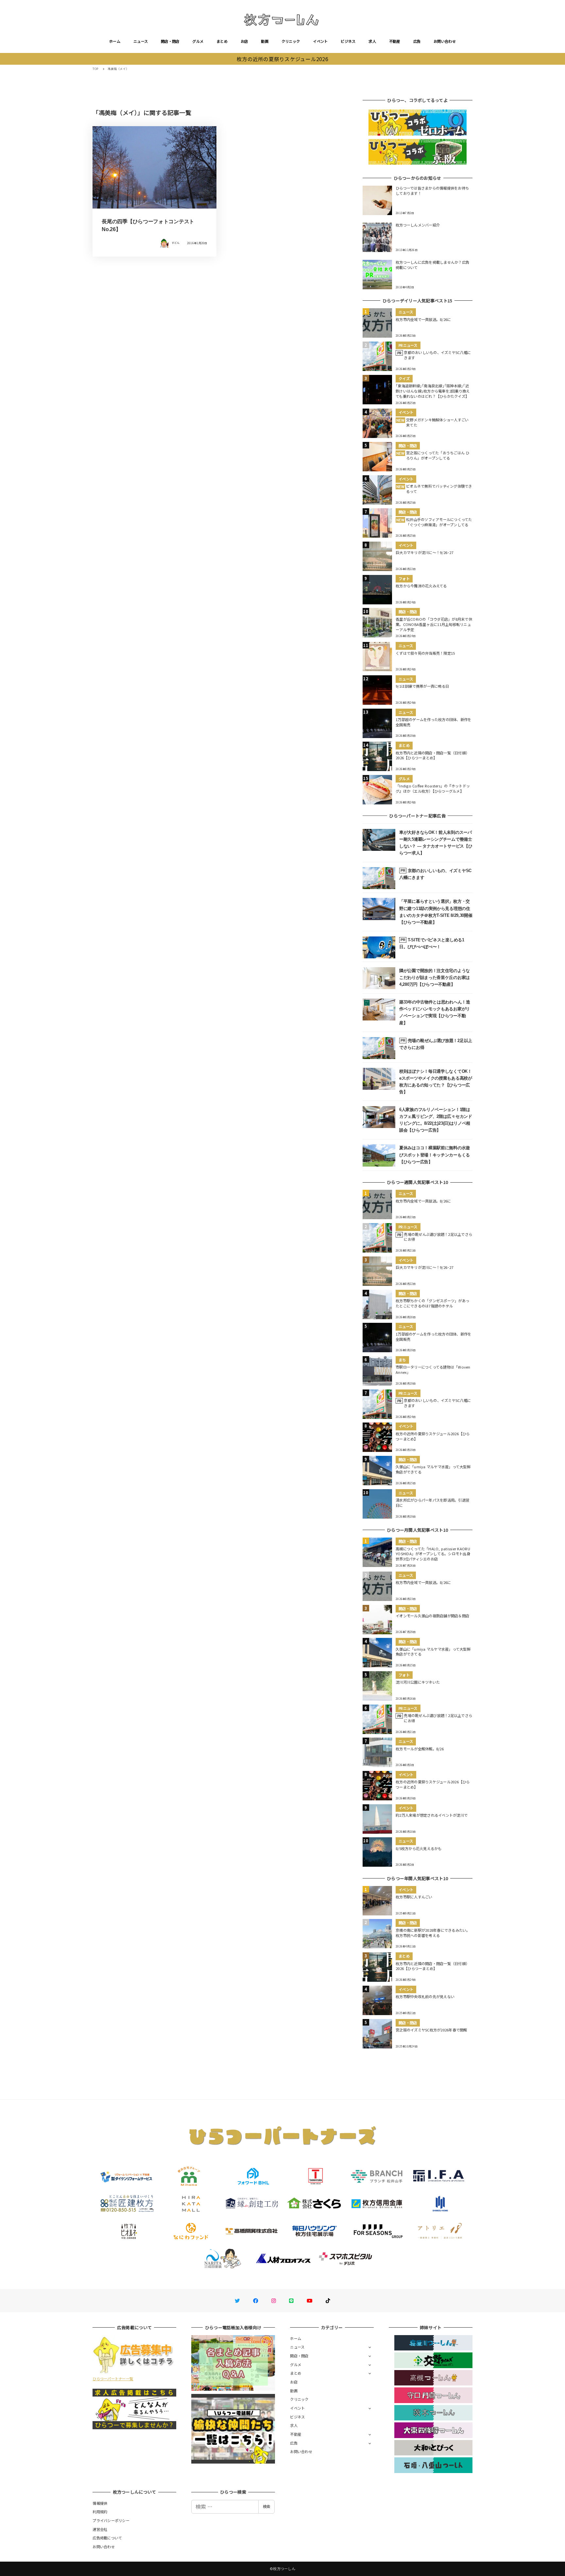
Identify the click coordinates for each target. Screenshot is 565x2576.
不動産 (395, 41)
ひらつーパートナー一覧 (113, 2379)
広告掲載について (107, 2538)
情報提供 (100, 2503)
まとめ (222, 41)
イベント (320, 41)
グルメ (198, 41)
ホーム (115, 41)
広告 (417, 41)
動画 (265, 41)
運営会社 (100, 2529)
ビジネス (348, 41)
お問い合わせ (445, 41)
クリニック (291, 41)
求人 (372, 41)
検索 (266, 2506)
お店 (244, 41)
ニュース (141, 41)
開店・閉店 (170, 41)
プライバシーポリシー (111, 2520)
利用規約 (100, 2512)
